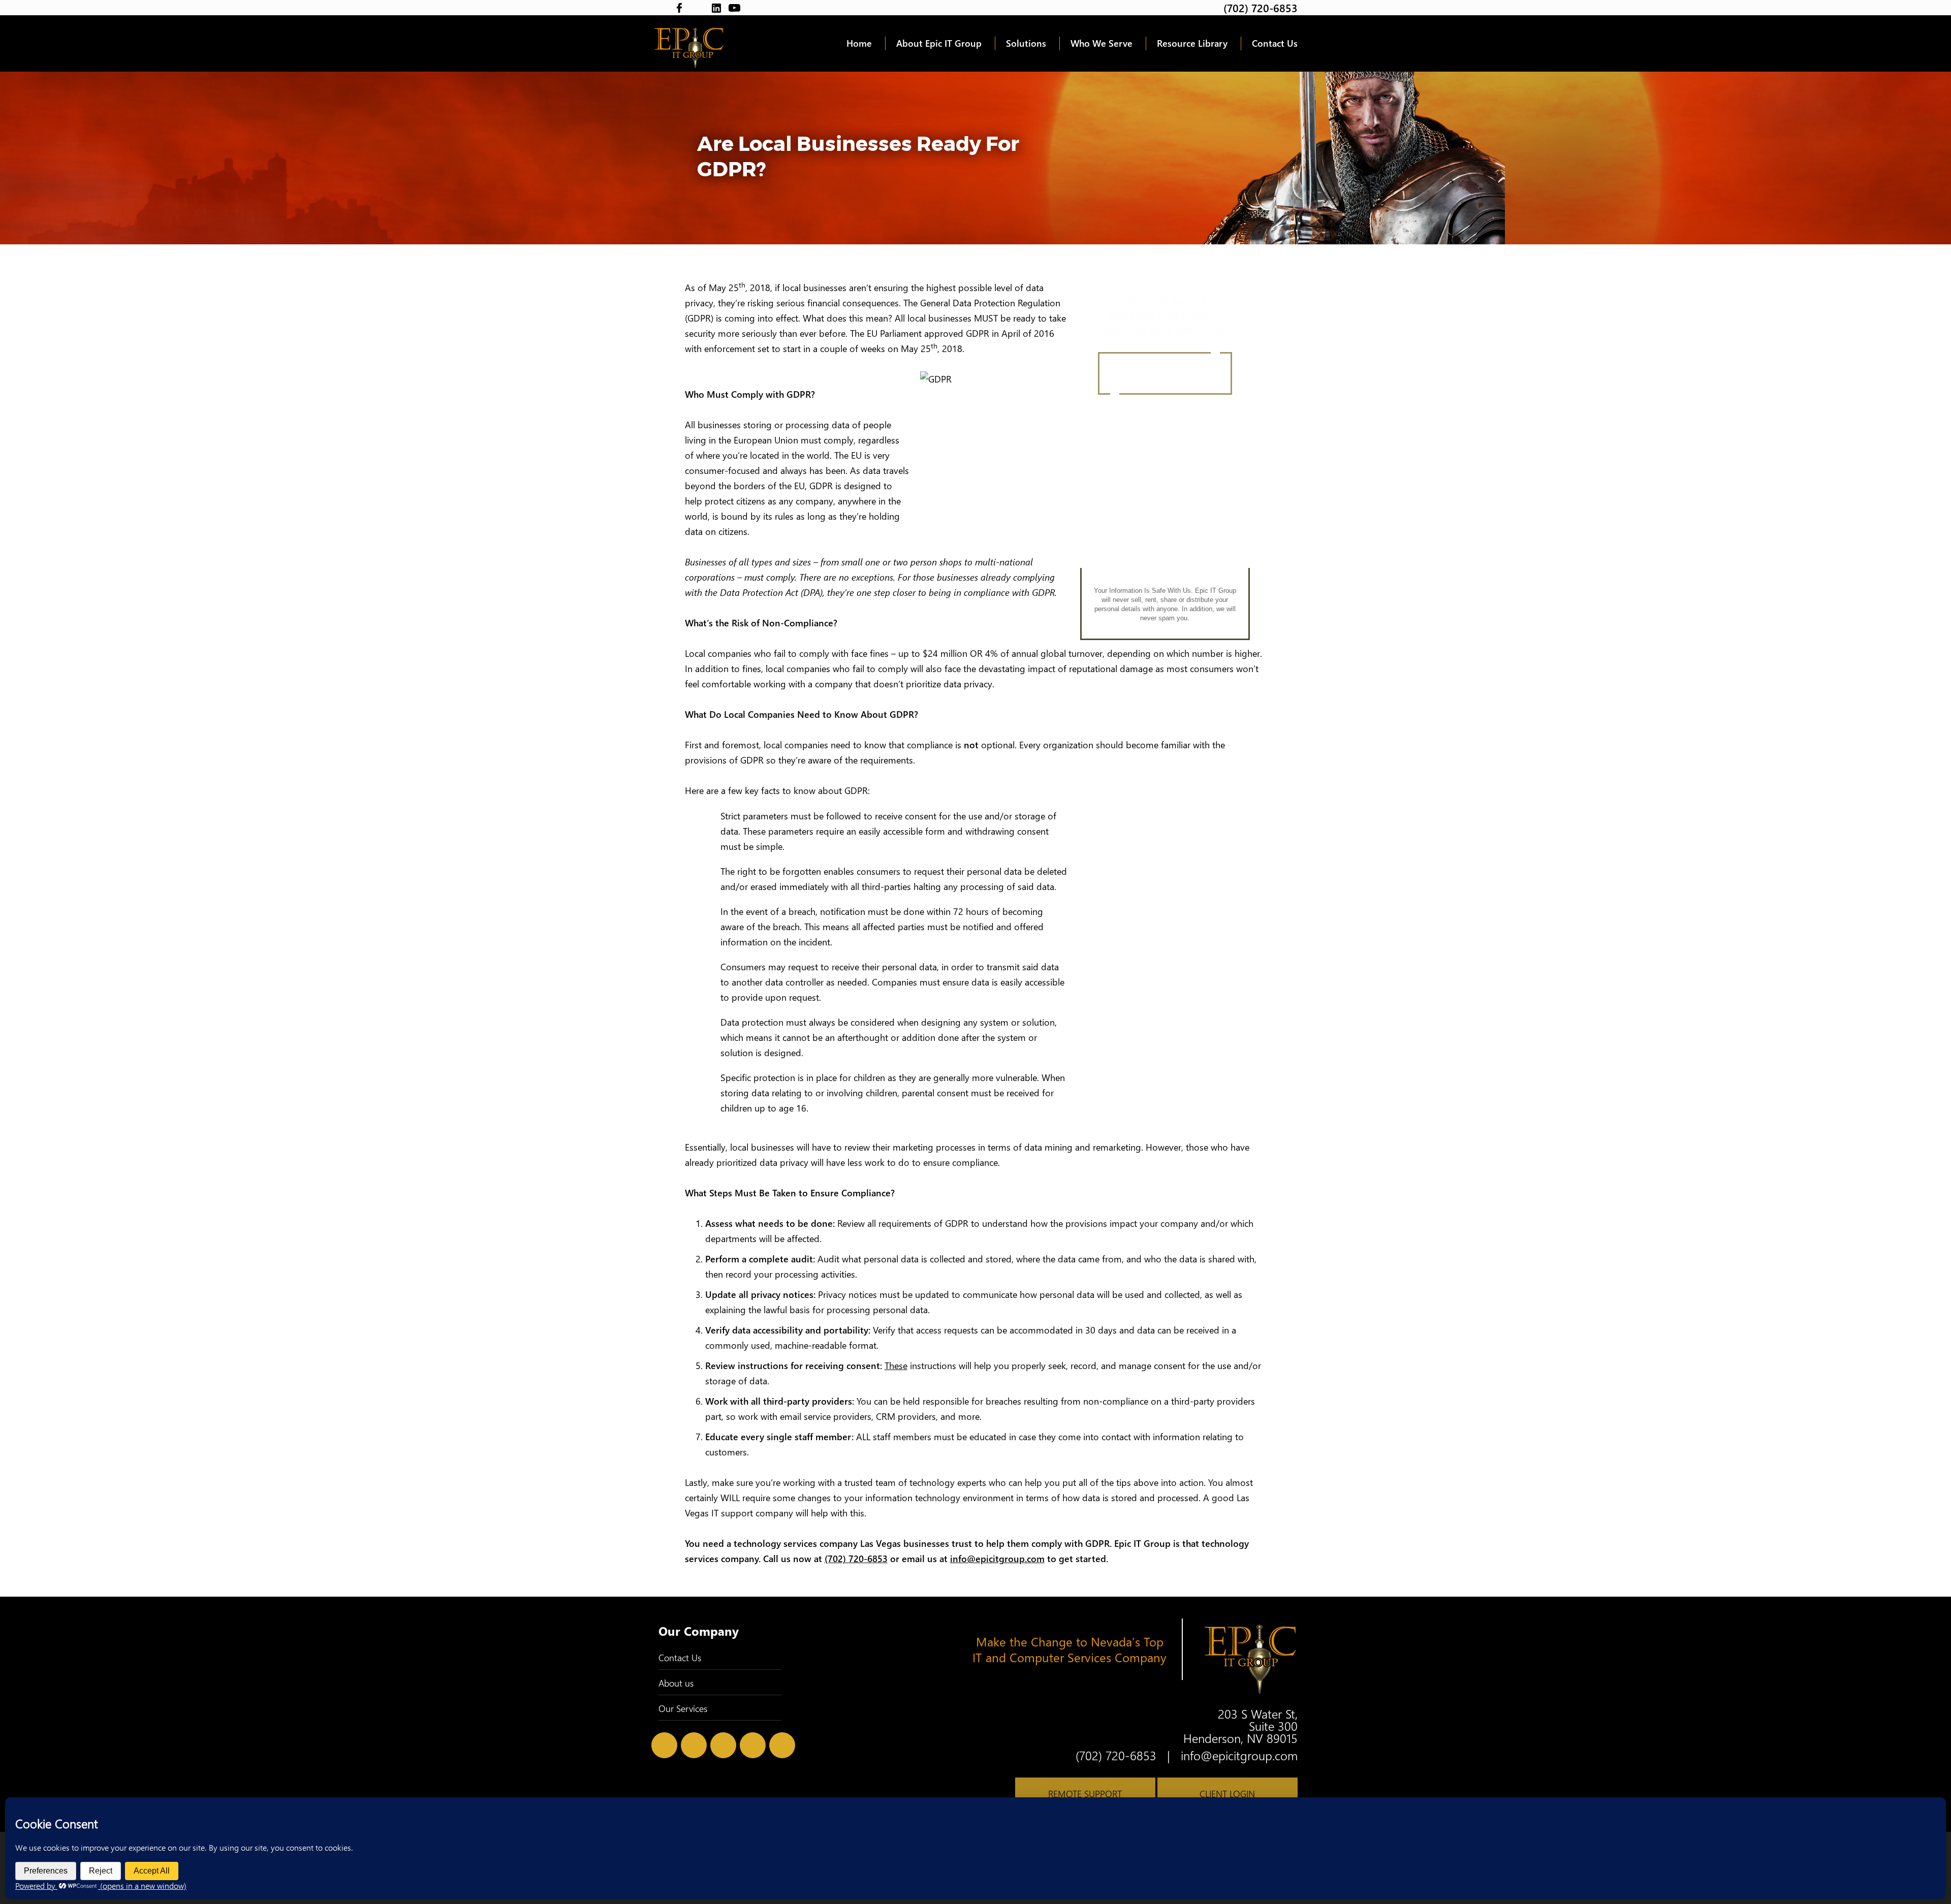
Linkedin (716, 8)
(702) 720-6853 (1261, 8)
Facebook (680, 8)
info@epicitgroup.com (997, 1559)
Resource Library (1192, 43)
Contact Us (1275, 43)
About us (676, 1683)
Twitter (661, 8)
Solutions (1026, 43)
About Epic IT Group (939, 43)
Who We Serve (1102, 43)
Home (859, 43)
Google (698, 8)
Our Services (683, 1708)
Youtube (734, 8)
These (896, 1366)
